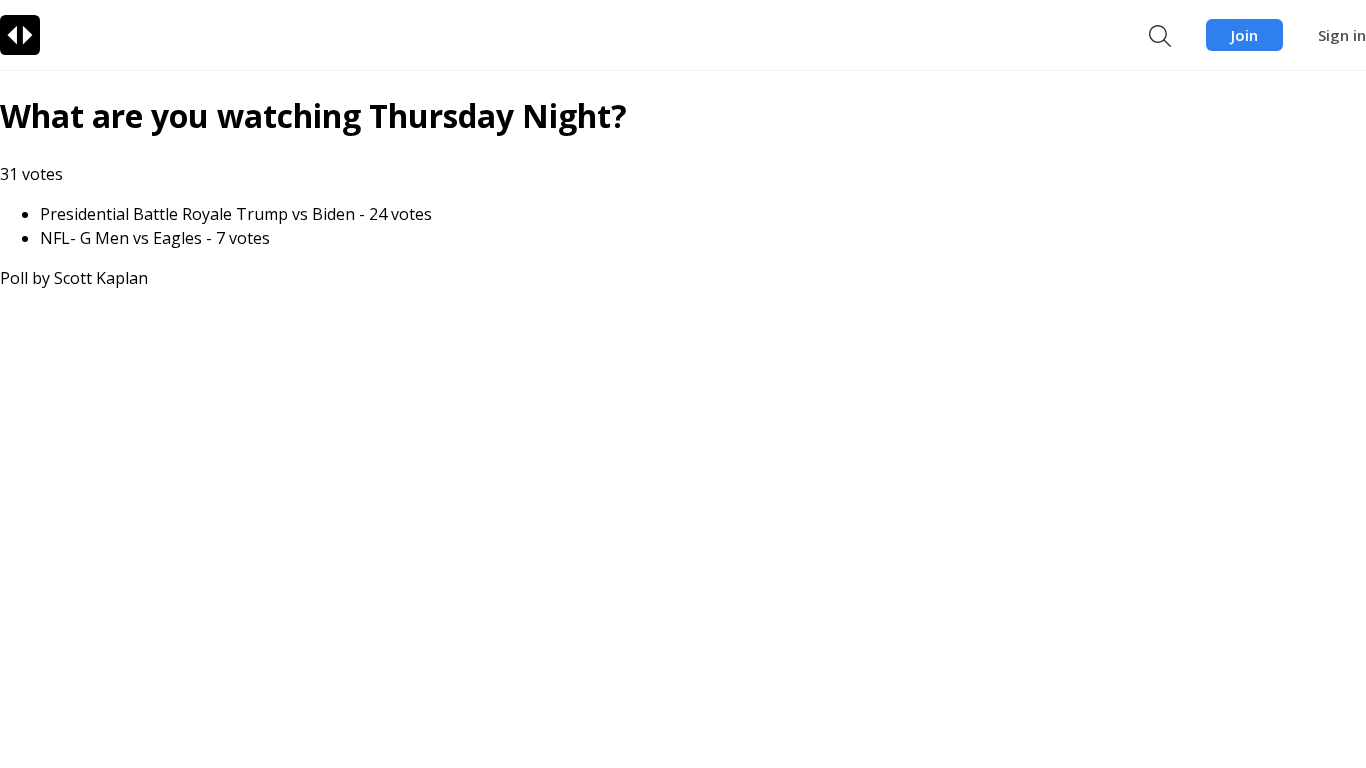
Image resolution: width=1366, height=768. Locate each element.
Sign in (1342, 35)
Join (1244, 35)
